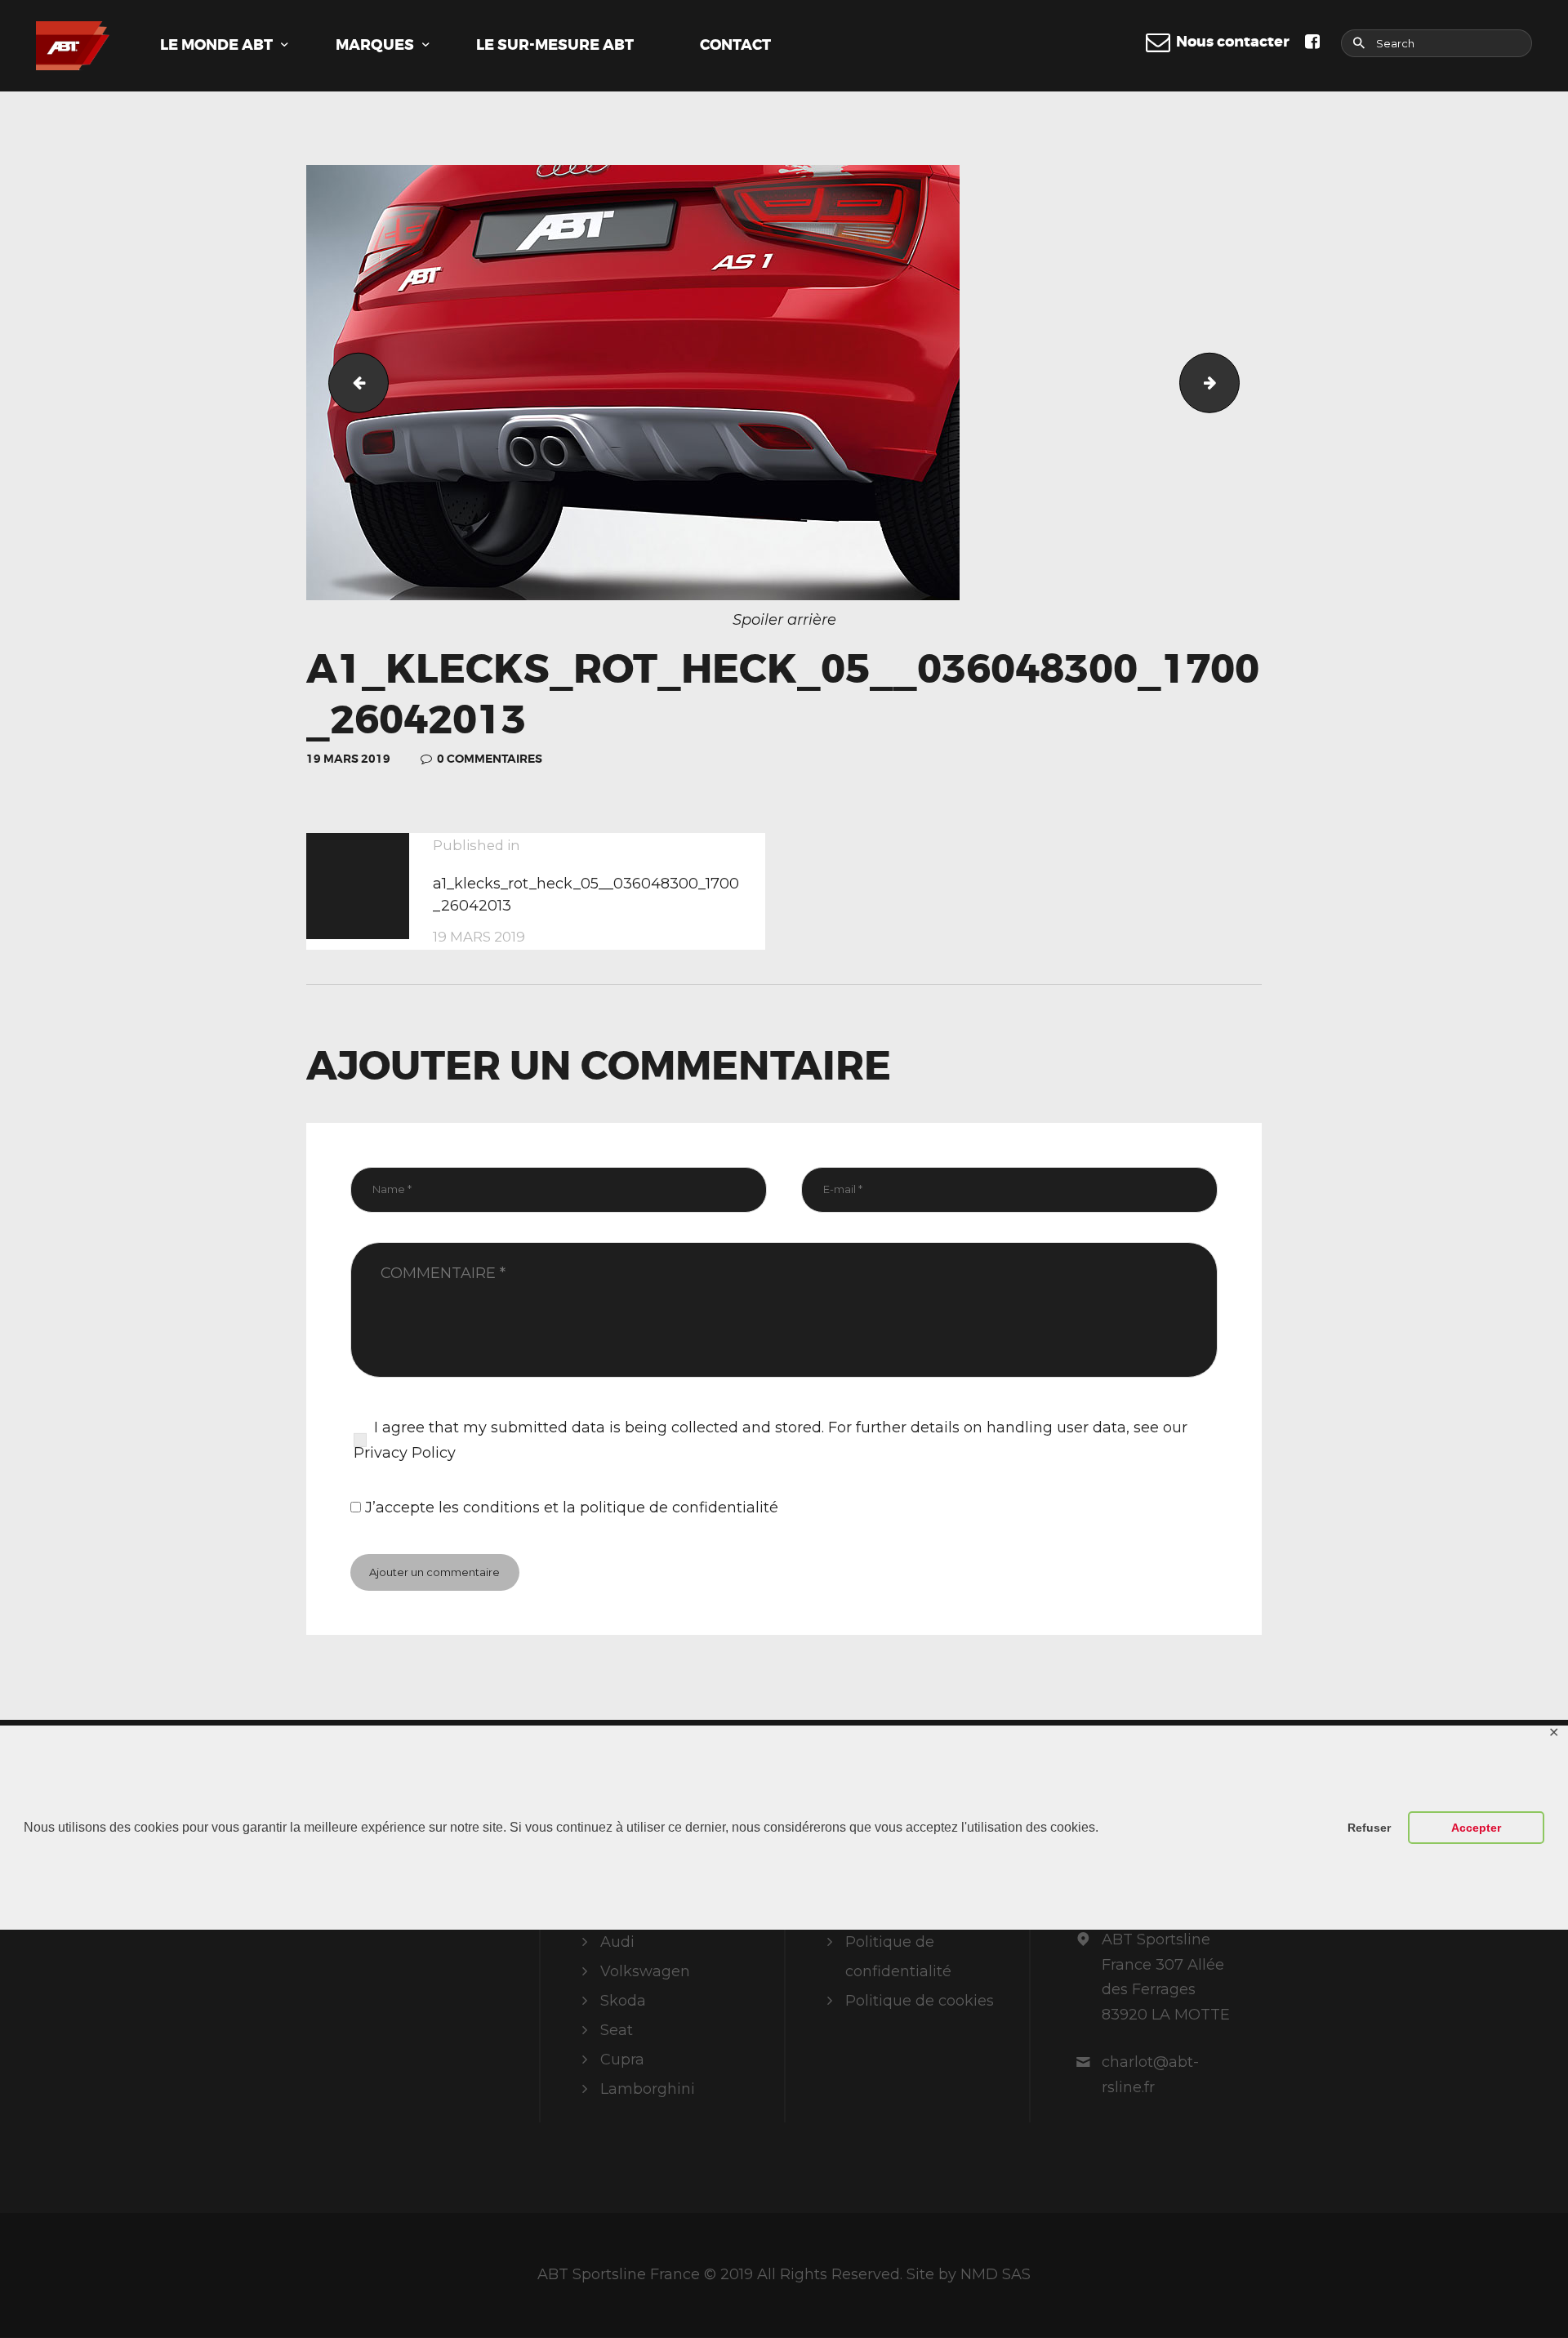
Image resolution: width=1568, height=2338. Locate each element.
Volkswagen (645, 1971)
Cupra (622, 2060)
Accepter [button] (1476, 1828)
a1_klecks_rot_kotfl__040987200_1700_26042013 (352, 382)
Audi (617, 1942)
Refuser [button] (1369, 1828)
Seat (617, 2030)
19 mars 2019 (348, 759)
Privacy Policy (405, 1453)
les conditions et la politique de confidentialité (608, 1507)
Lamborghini (648, 2089)
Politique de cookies (920, 2001)
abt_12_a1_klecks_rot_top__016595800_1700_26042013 (1232, 382)
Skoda (623, 2001)
